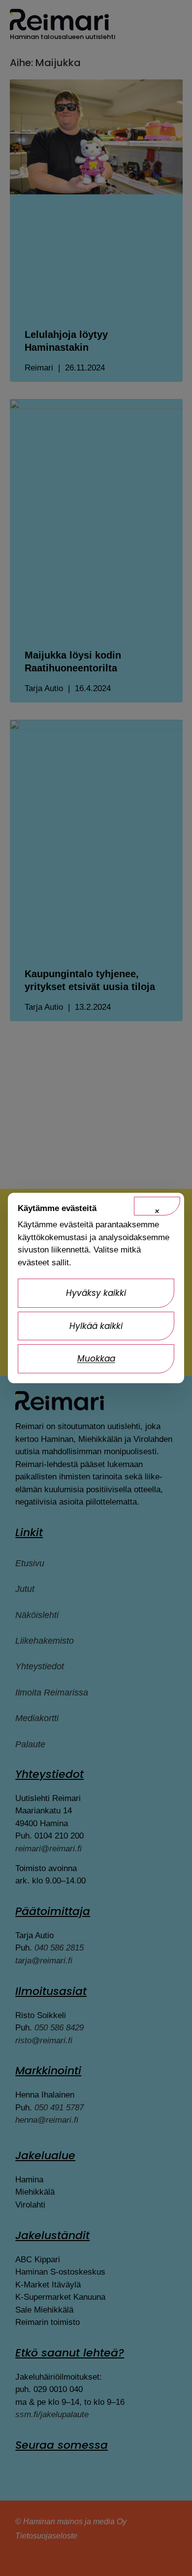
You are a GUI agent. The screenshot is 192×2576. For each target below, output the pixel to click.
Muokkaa (96, 1359)
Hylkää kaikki (96, 1326)
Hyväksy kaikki (96, 1293)
